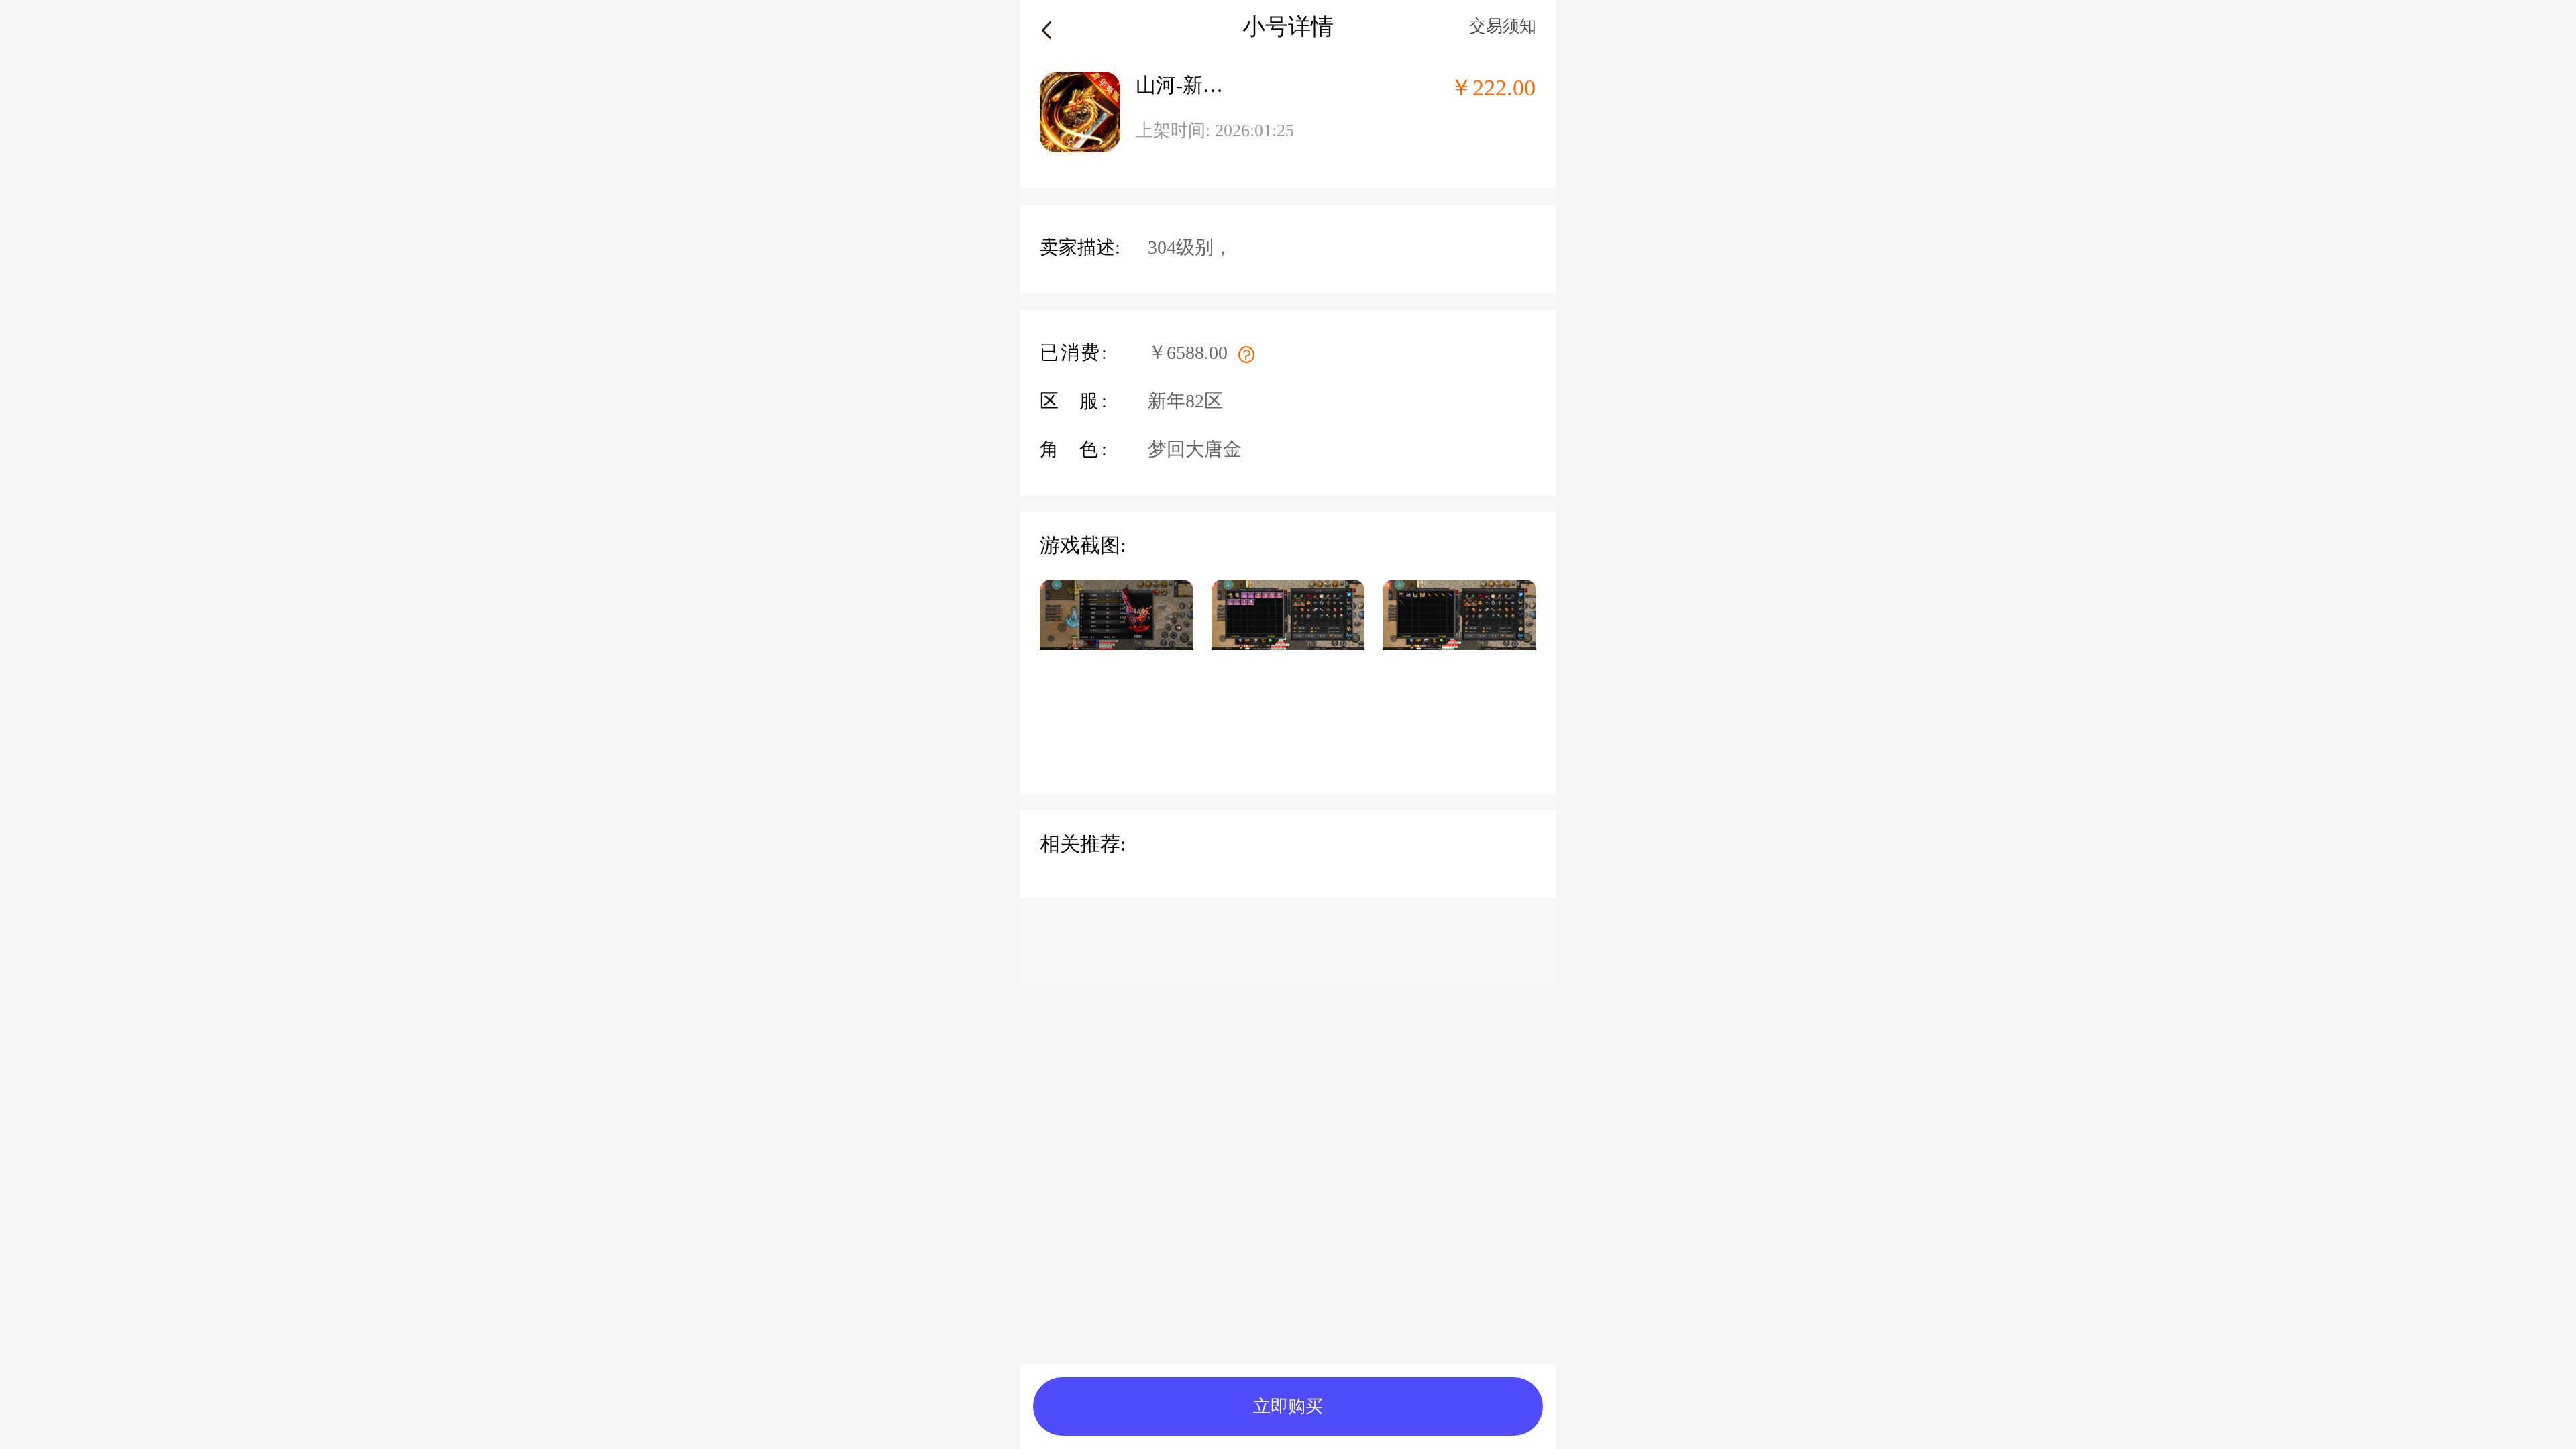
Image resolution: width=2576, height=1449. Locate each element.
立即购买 (1288, 1406)
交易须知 (1503, 26)
